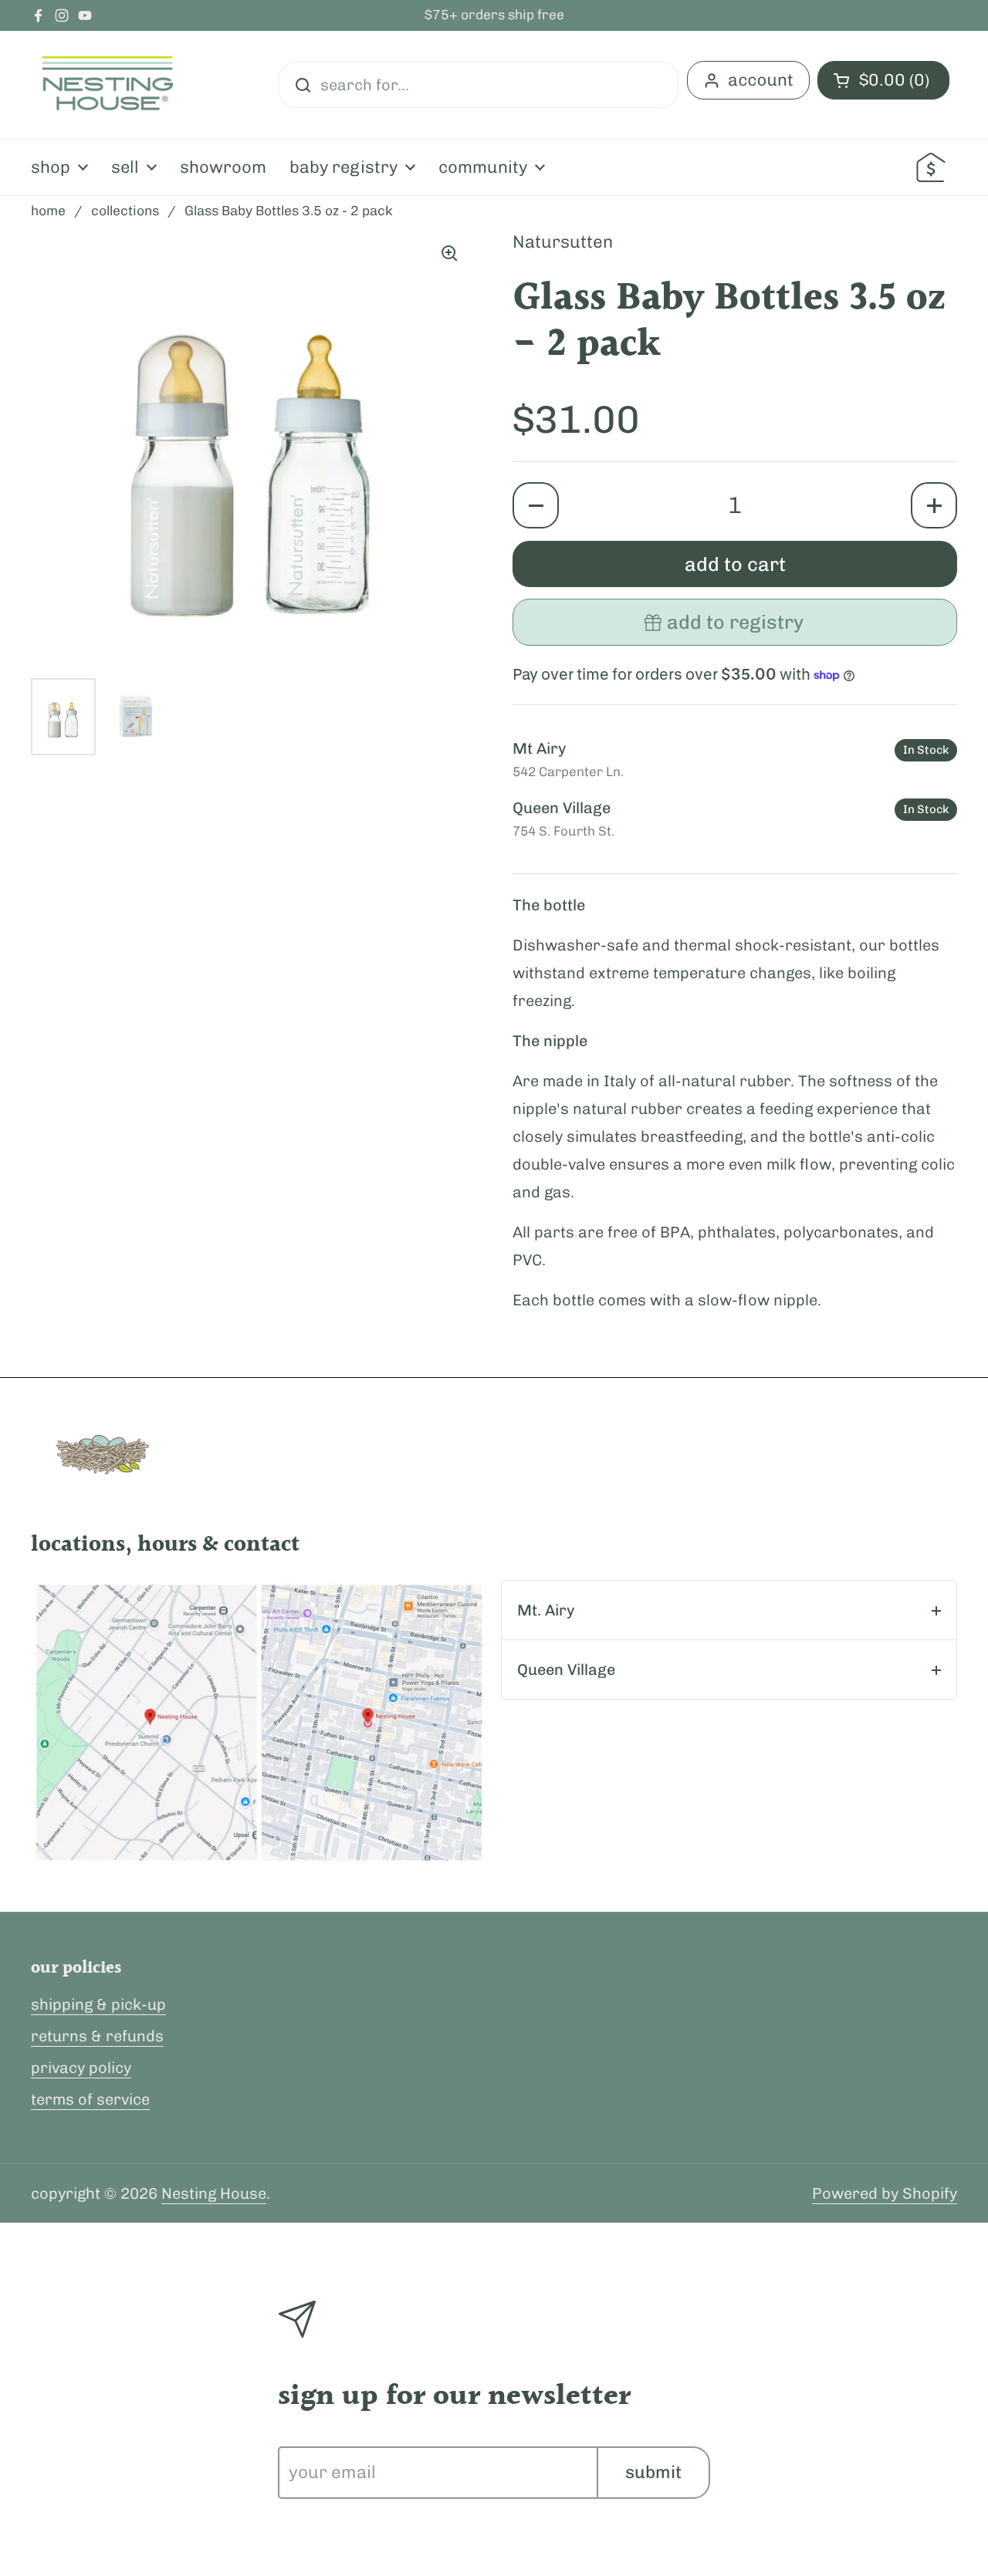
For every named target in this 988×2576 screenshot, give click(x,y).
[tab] (729, 1610)
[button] (536, 505)
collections (125, 211)
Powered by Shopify (885, 2193)
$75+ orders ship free (494, 15)
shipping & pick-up (98, 2004)
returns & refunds (97, 2036)
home (48, 211)
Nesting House (214, 2193)
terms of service (90, 2099)
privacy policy (81, 2068)
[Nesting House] (108, 85)
